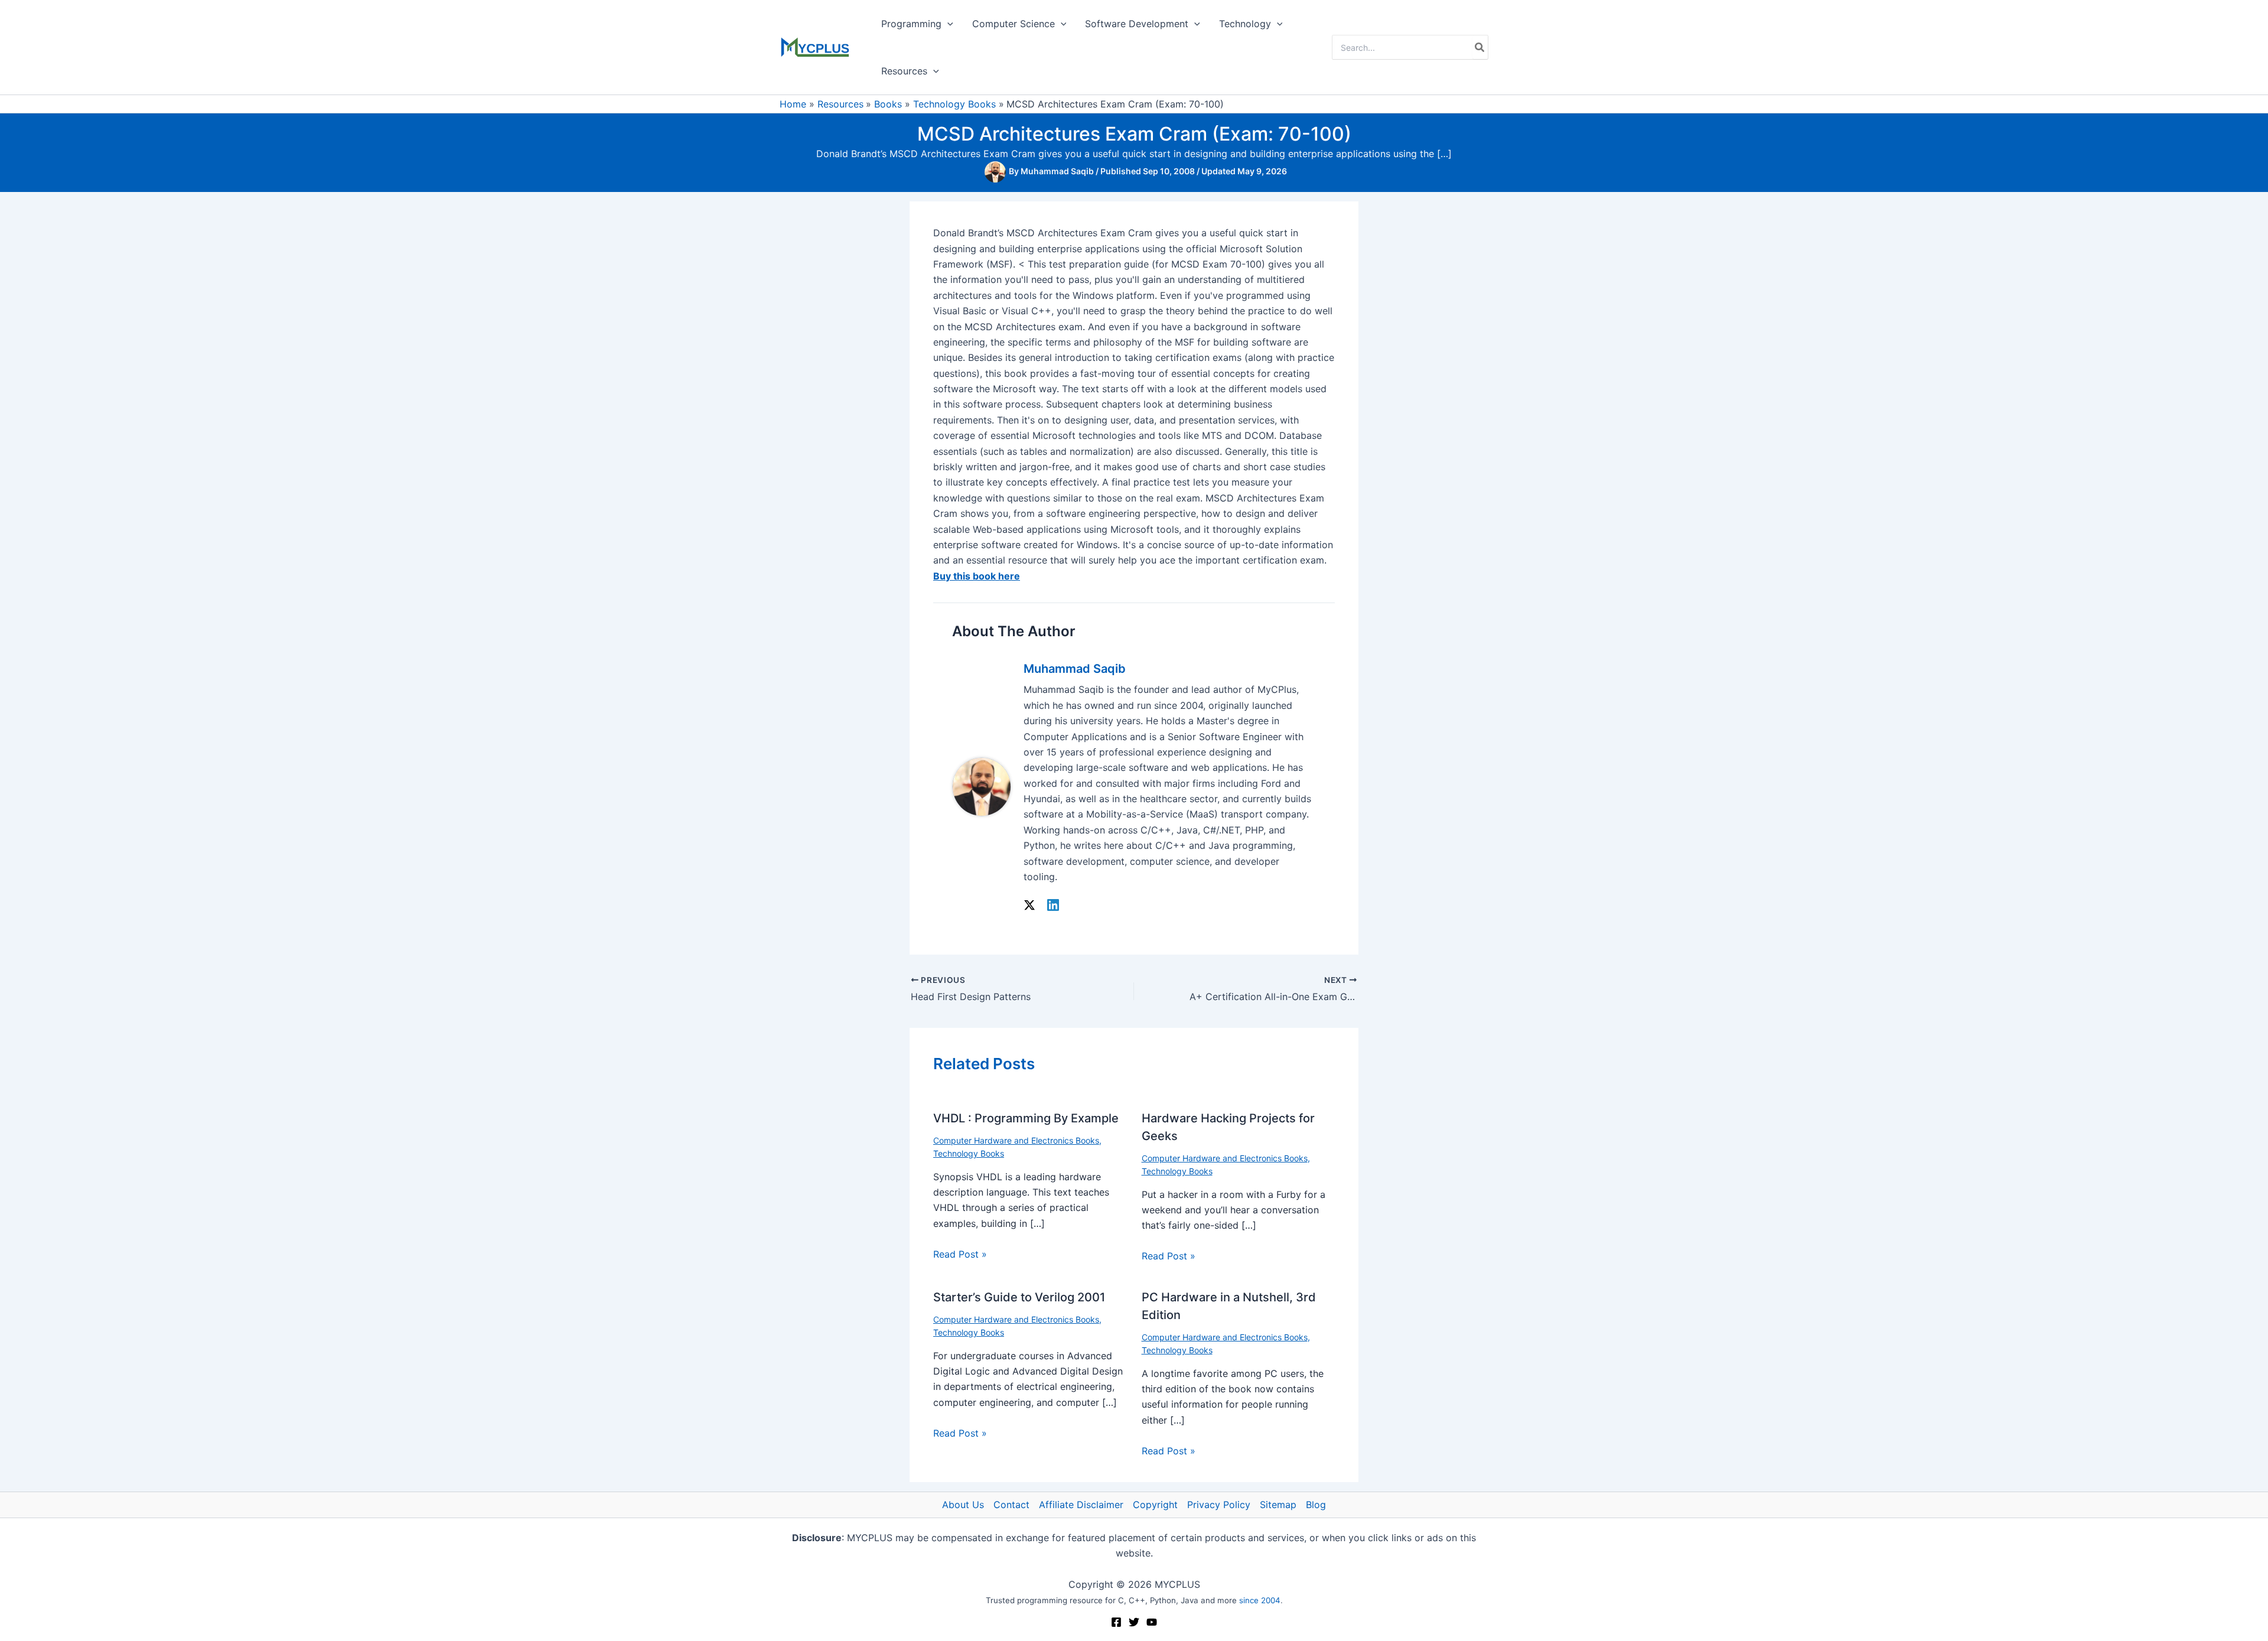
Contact (1011, 1505)
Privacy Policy (1219, 1505)
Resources (904, 71)
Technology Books (969, 1153)
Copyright (1155, 1505)
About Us (963, 1505)
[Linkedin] (1053, 904)
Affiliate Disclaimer (1081, 1505)
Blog (1316, 1505)
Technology (1245, 24)
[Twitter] (1134, 1622)
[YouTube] (1152, 1622)
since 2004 (1260, 1600)
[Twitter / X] (1029, 904)
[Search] (1480, 47)
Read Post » (960, 1254)
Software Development (1137, 24)
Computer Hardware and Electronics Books (1016, 1140)
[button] (947, 24)
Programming (911, 24)
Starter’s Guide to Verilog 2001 (1019, 1297)
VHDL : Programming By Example (1026, 1118)
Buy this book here (977, 576)
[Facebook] (1116, 1622)
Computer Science (1014, 24)
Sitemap (1278, 1505)
